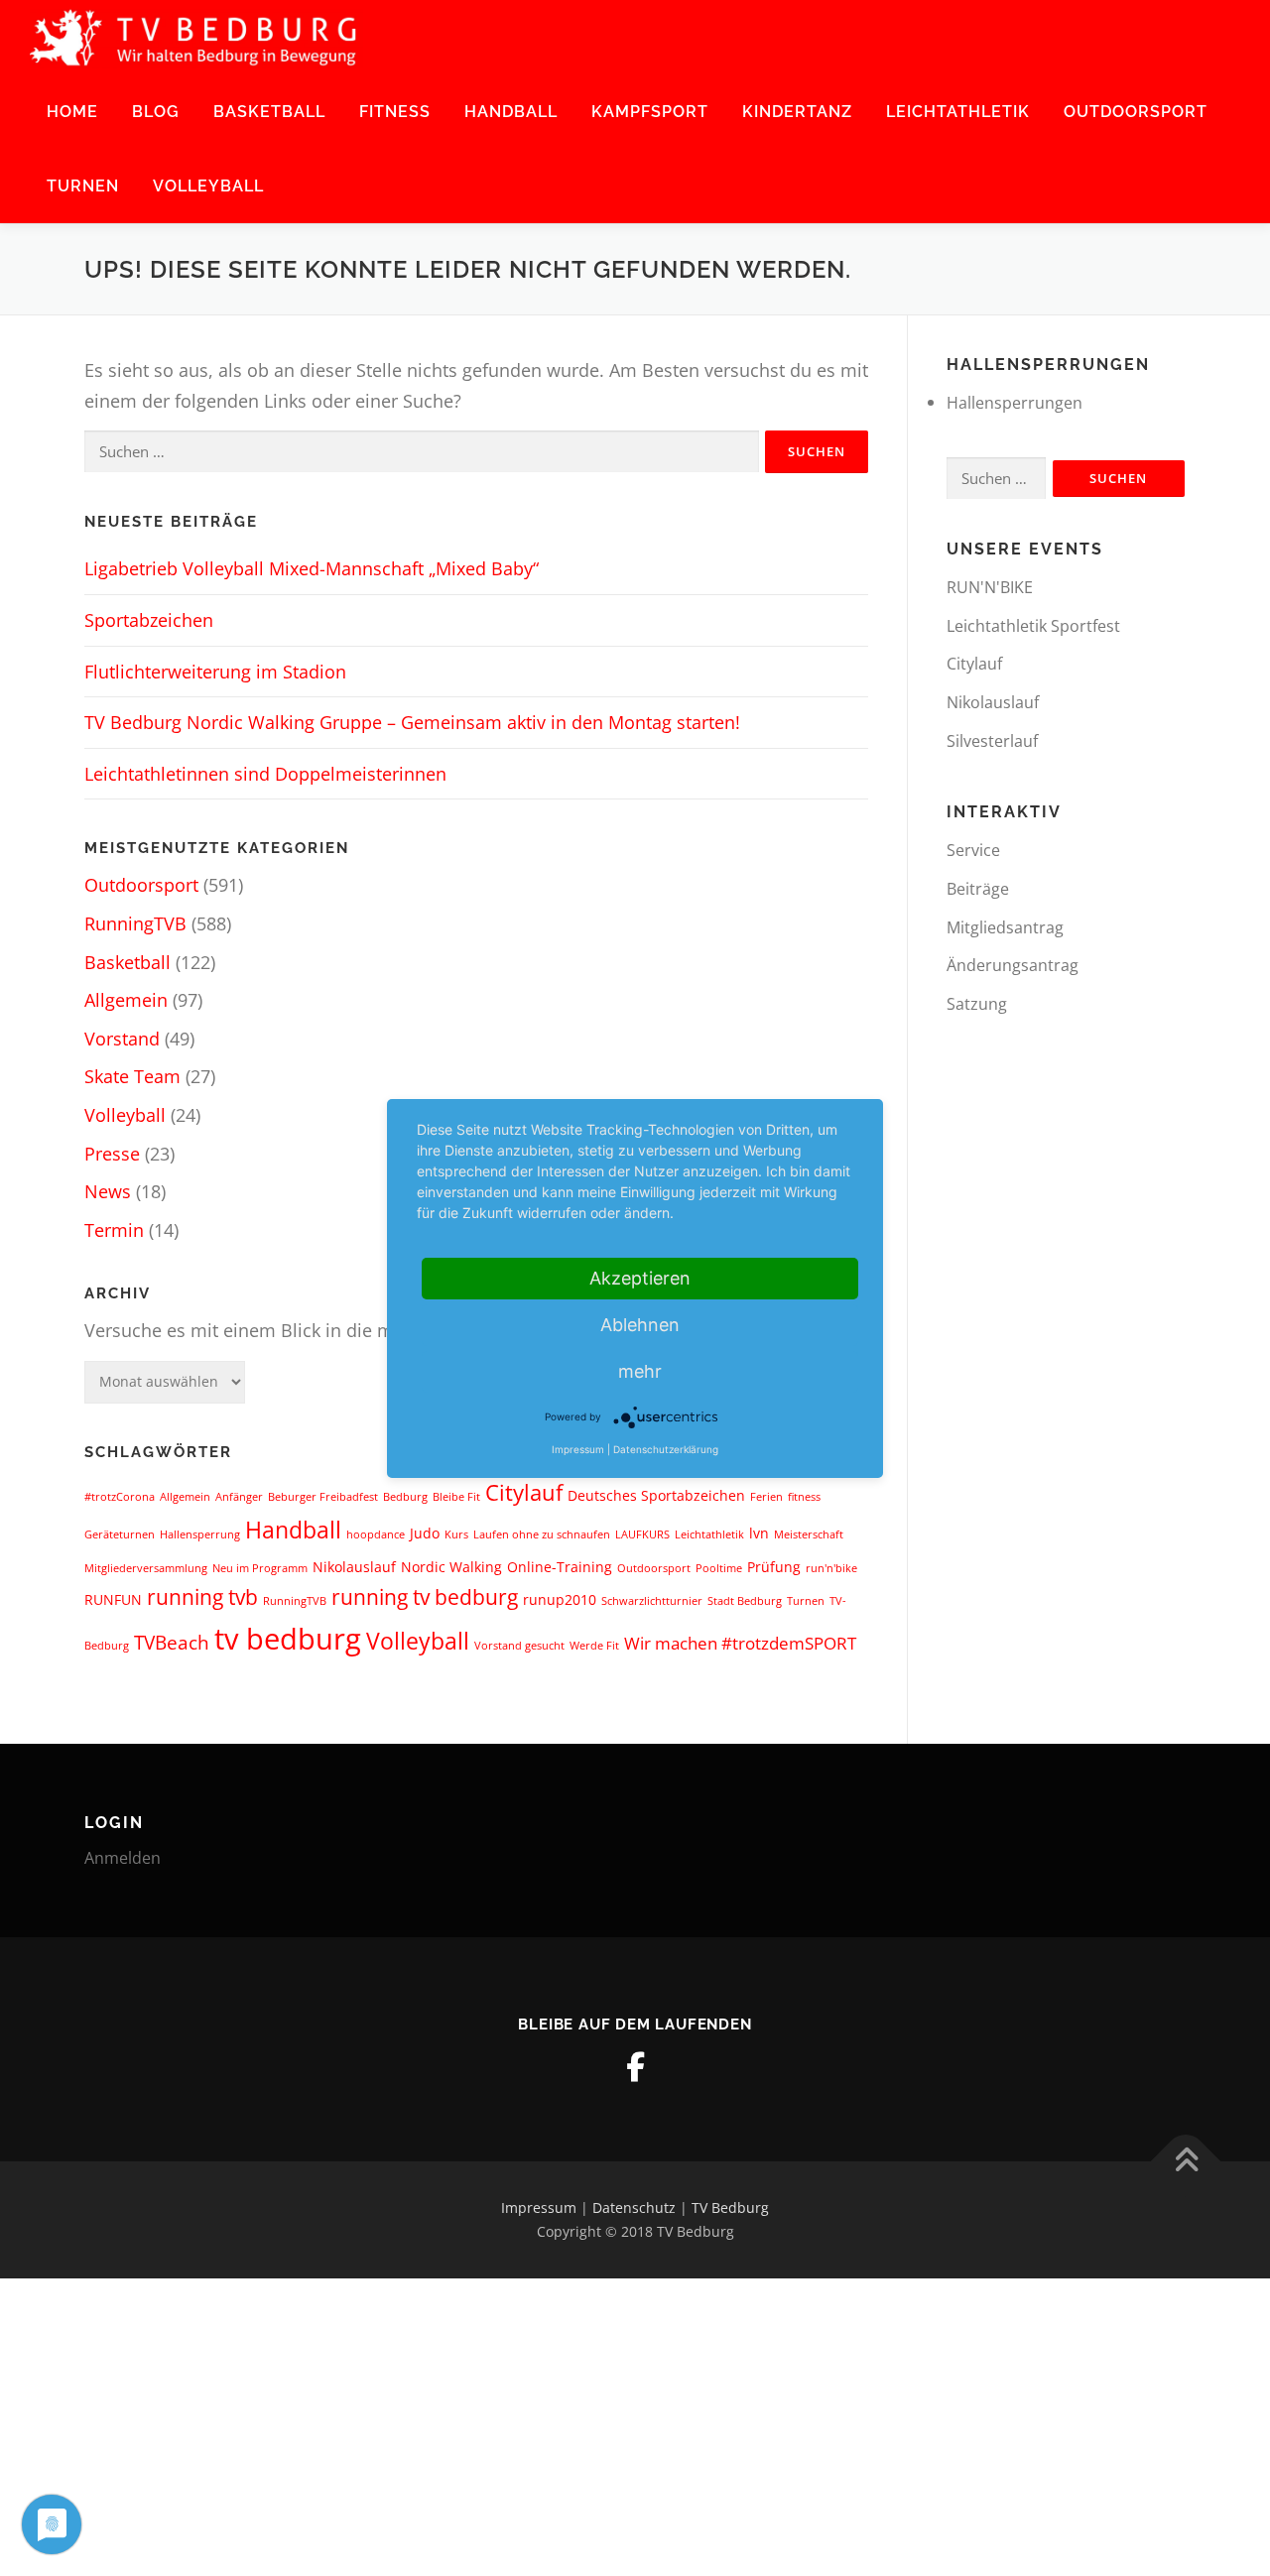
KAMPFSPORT (650, 112)
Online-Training (560, 1567)
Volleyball (208, 186)
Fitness (395, 112)
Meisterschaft (809, 1534)
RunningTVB (135, 923)
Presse (112, 1154)
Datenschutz (634, 2208)
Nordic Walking (451, 1567)
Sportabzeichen (149, 620)
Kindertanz (797, 112)
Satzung (977, 1004)
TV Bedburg (730, 2208)
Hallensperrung (200, 1534)
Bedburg (405, 1497)
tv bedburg (288, 1639)
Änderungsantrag (1013, 965)
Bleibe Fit (456, 1497)
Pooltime (719, 1568)
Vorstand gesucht (519, 1646)
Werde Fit (594, 1646)
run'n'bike (831, 1568)
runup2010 (560, 1599)
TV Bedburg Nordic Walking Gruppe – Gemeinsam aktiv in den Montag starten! (412, 722)
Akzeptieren (640, 1278)
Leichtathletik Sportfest (1033, 626)
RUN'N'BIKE (990, 587)
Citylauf (524, 1492)
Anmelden (123, 1858)
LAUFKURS (642, 1534)
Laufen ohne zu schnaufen (542, 1534)
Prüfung (774, 1567)
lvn (759, 1533)
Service (973, 850)
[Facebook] (635, 2067)
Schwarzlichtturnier (652, 1601)
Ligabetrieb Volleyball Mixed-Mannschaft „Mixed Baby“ (312, 568)
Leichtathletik (958, 112)
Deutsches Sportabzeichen (656, 1495)
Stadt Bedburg (745, 1601)
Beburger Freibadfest (323, 1497)
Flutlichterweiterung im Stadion (215, 672)
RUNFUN (113, 1599)
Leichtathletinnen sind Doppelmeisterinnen (265, 774)
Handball (511, 112)
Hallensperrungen (1015, 403)
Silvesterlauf (992, 741)
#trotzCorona (120, 1497)
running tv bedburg (425, 1597)
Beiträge (978, 889)
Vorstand (122, 1039)
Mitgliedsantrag (1005, 927)
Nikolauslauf (354, 1567)
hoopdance (376, 1534)
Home (72, 112)
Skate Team (132, 1076)
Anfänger (239, 1497)
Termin (114, 1230)
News (108, 1191)
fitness (804, 1497)
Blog (156, 112)
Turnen (83, 186)
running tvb (202, 1597)
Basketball (269, 112)
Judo (425, 1533)
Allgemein (126, 1000)
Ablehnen (640, 1325)
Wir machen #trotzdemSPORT (740, 1643)
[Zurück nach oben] (1186, 2162)
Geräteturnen (120, 1534)
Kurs (456, 1534)
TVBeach (172, 1643)
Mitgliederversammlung (146, 1568)
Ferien (766, 1497)
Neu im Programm (260, 1568)
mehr (640, 1371)
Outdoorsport (1136, 112)
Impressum (539, 2208)
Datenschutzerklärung (666, 1449)
